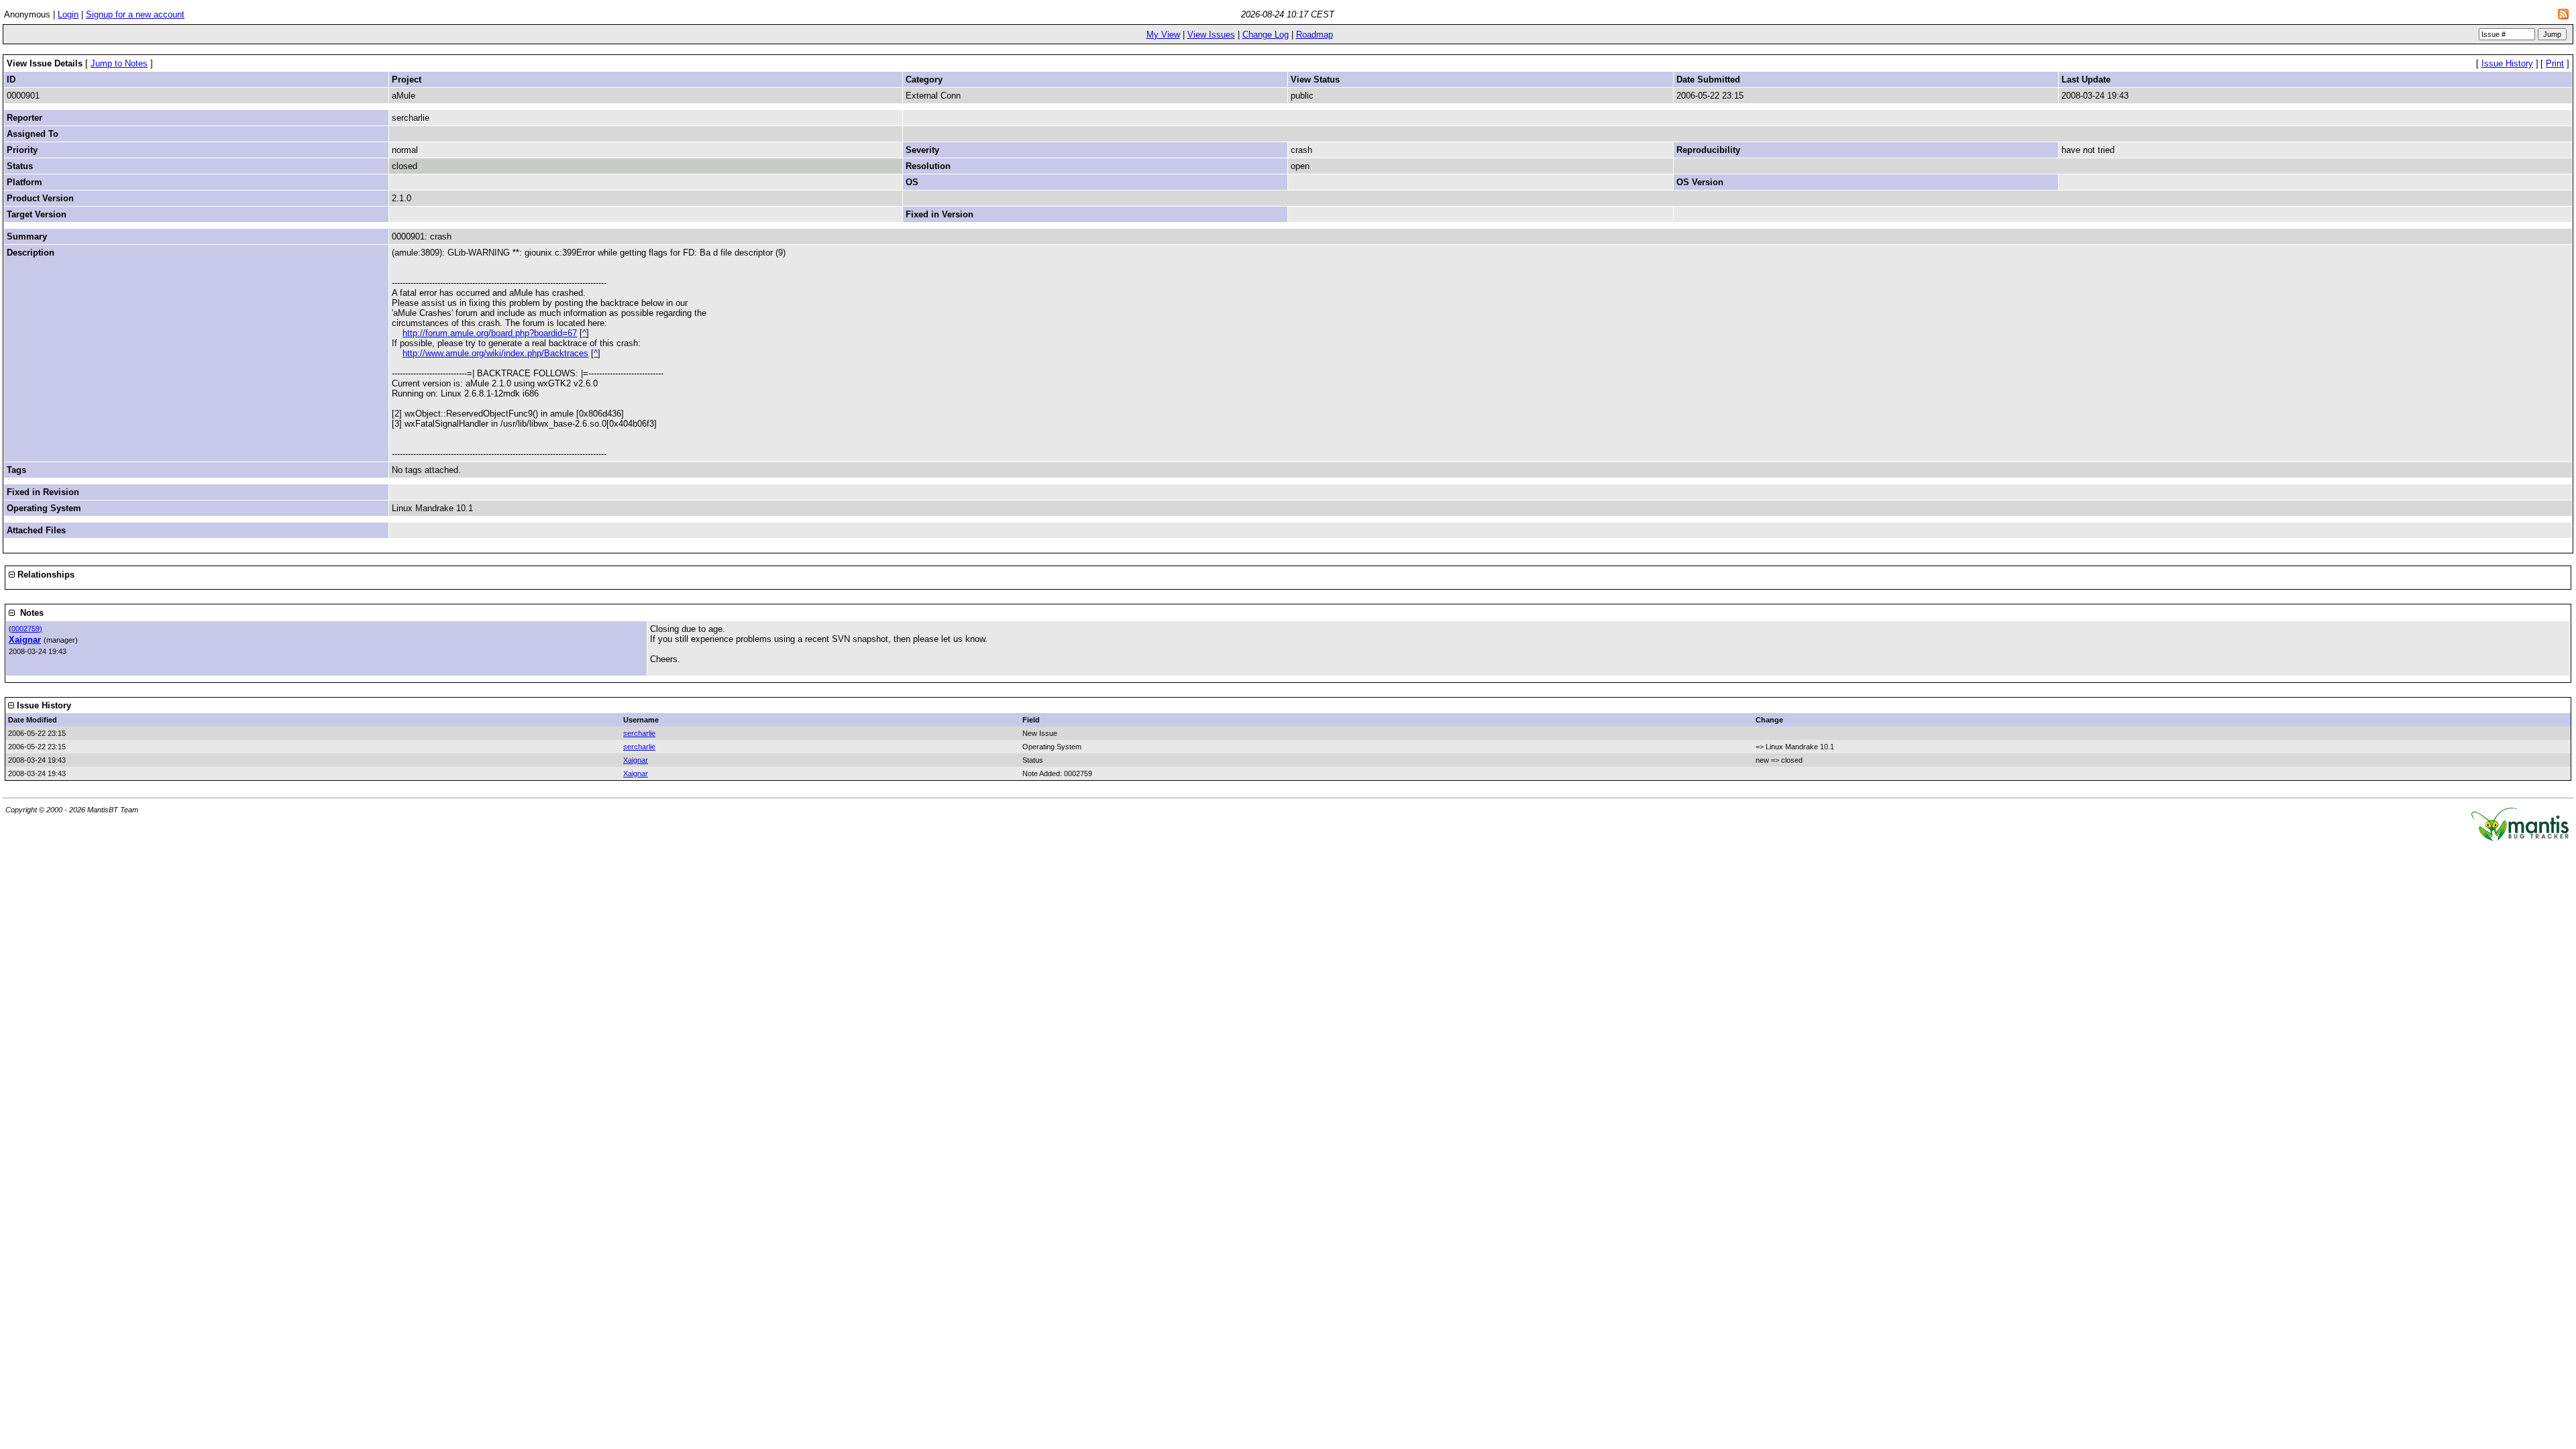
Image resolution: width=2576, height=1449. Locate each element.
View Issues (1211, 35)
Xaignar (25, 640)
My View (1163, 35)
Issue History (2507, 63)
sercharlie (639, 733)
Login (68, 14)
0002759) (27, 629)
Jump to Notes (119, 63)
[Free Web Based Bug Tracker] (2520, 838)
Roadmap (1314, 35)
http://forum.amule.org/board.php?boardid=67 (490, 333)
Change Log (1266, 35)
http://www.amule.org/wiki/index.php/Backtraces (495, 353)
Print (2555, 63)
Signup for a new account (135, 14)
